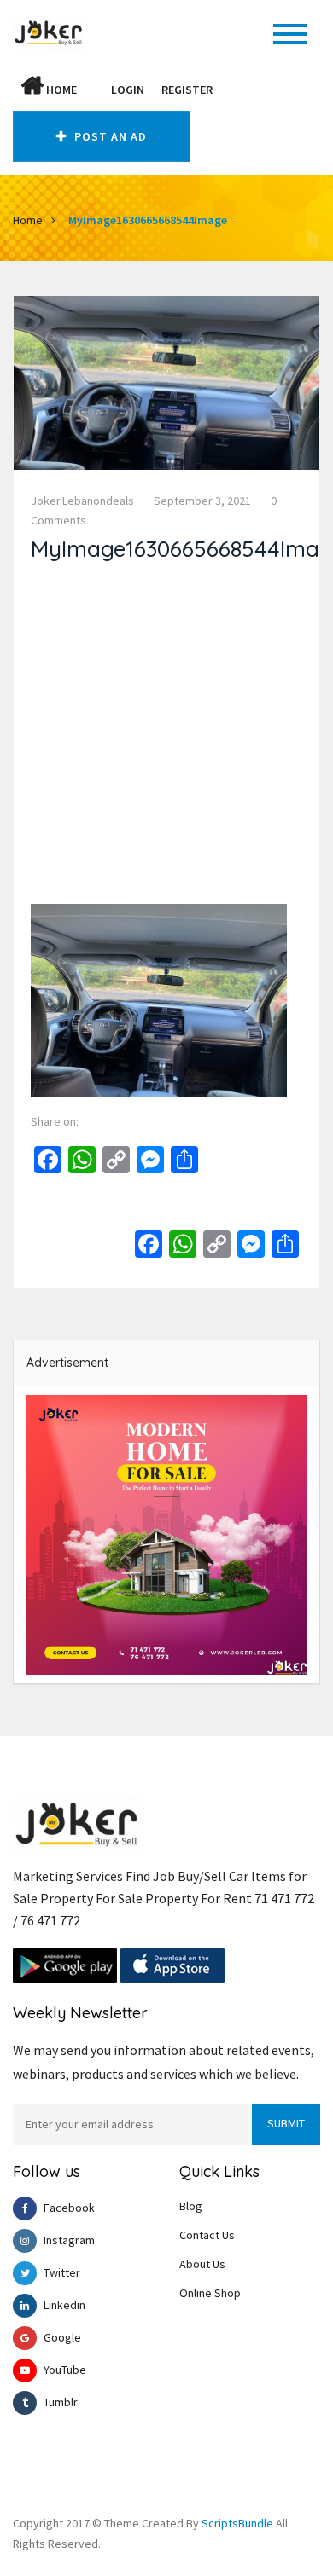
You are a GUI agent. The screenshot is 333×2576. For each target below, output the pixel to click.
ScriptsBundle (237, 2523)
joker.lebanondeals (82, 501)
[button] (94, 90)
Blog (191, 2206)
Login (128, 90)
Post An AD (109, 136)
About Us (202, 2264)
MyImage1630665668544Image (148, 220)
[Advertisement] (166, 738)
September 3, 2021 (202, 501)
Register (187, 90)
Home (60, 90)
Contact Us (207, 2235)
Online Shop (210, 2293)
